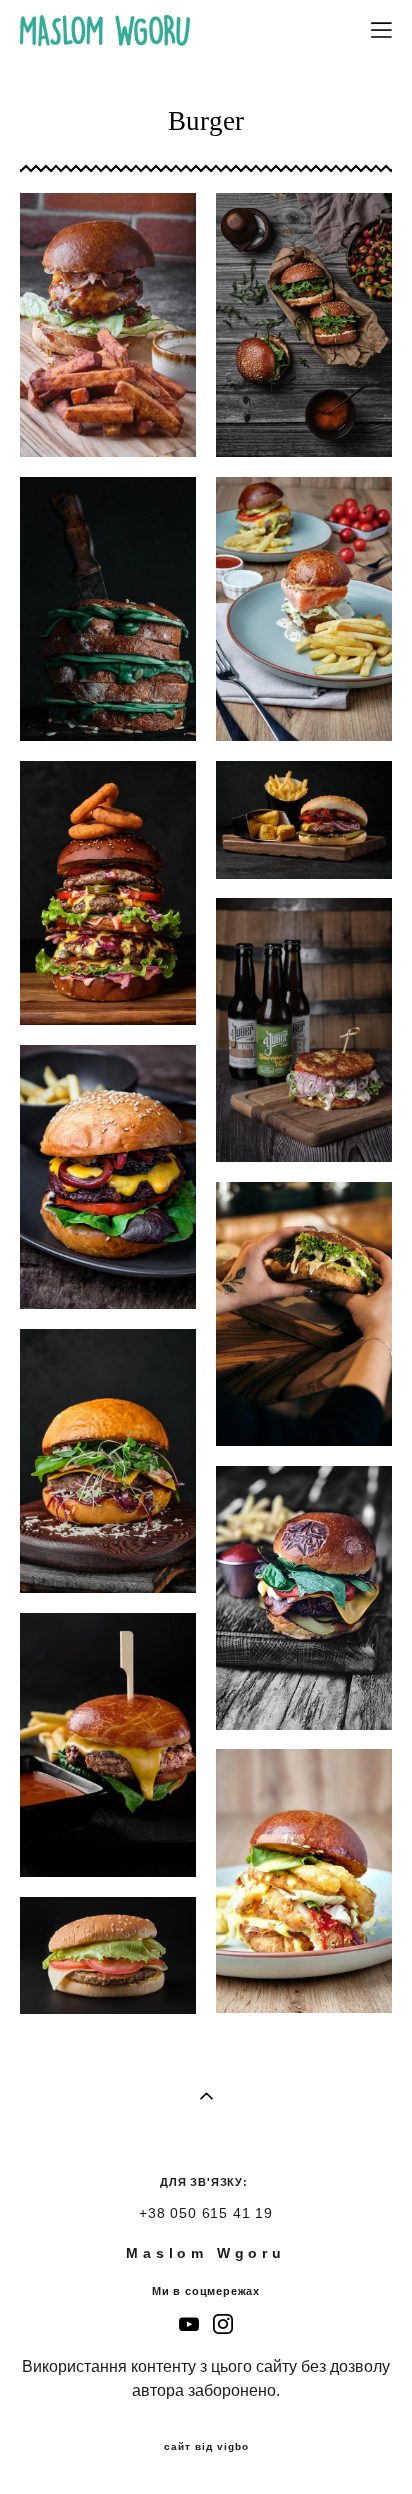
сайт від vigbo (206, 2447)
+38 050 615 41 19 (206, 2213)
